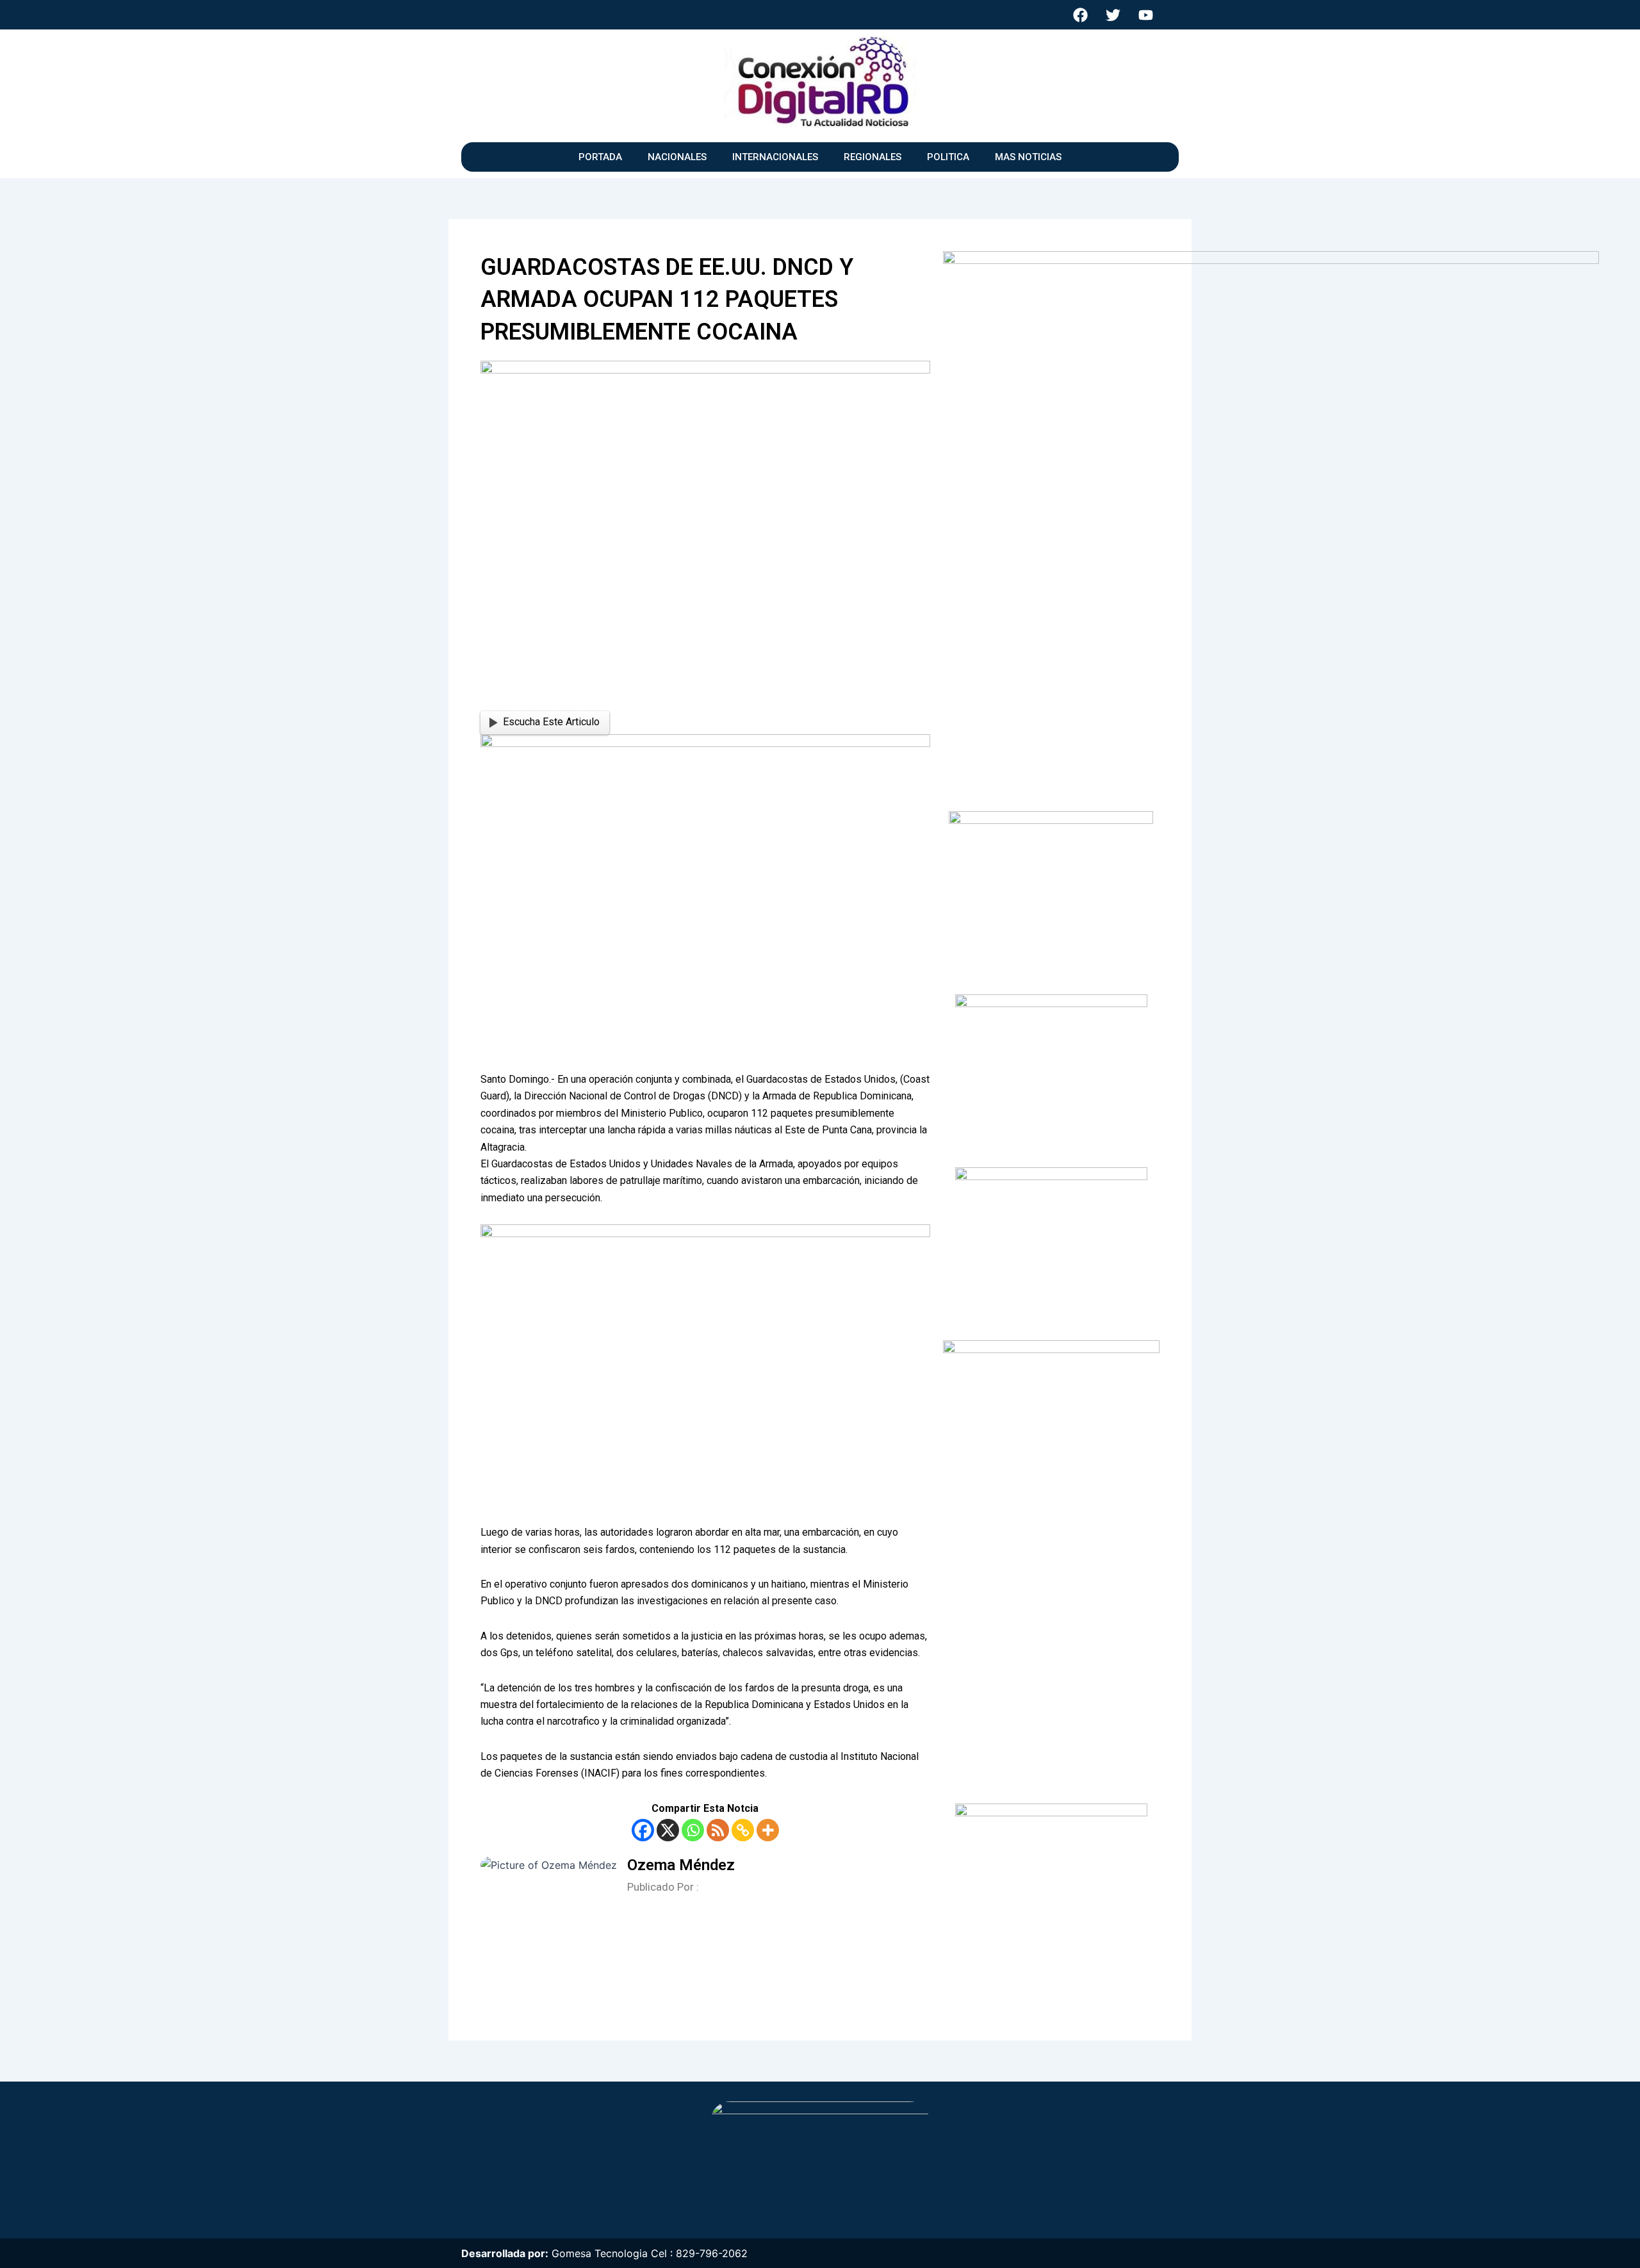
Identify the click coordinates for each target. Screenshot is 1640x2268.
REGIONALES (873, 157)
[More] (768, 1830)
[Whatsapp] (693, 1830)
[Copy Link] (743, 1830)
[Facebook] (643, 1830)
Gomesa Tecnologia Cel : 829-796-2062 (650, 2253)
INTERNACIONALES (775, 157)
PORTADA (600, 157)
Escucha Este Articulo (551, 722)
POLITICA (948, 157)
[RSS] (718, 1830)
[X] (668, 1830)
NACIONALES (677, 157)
